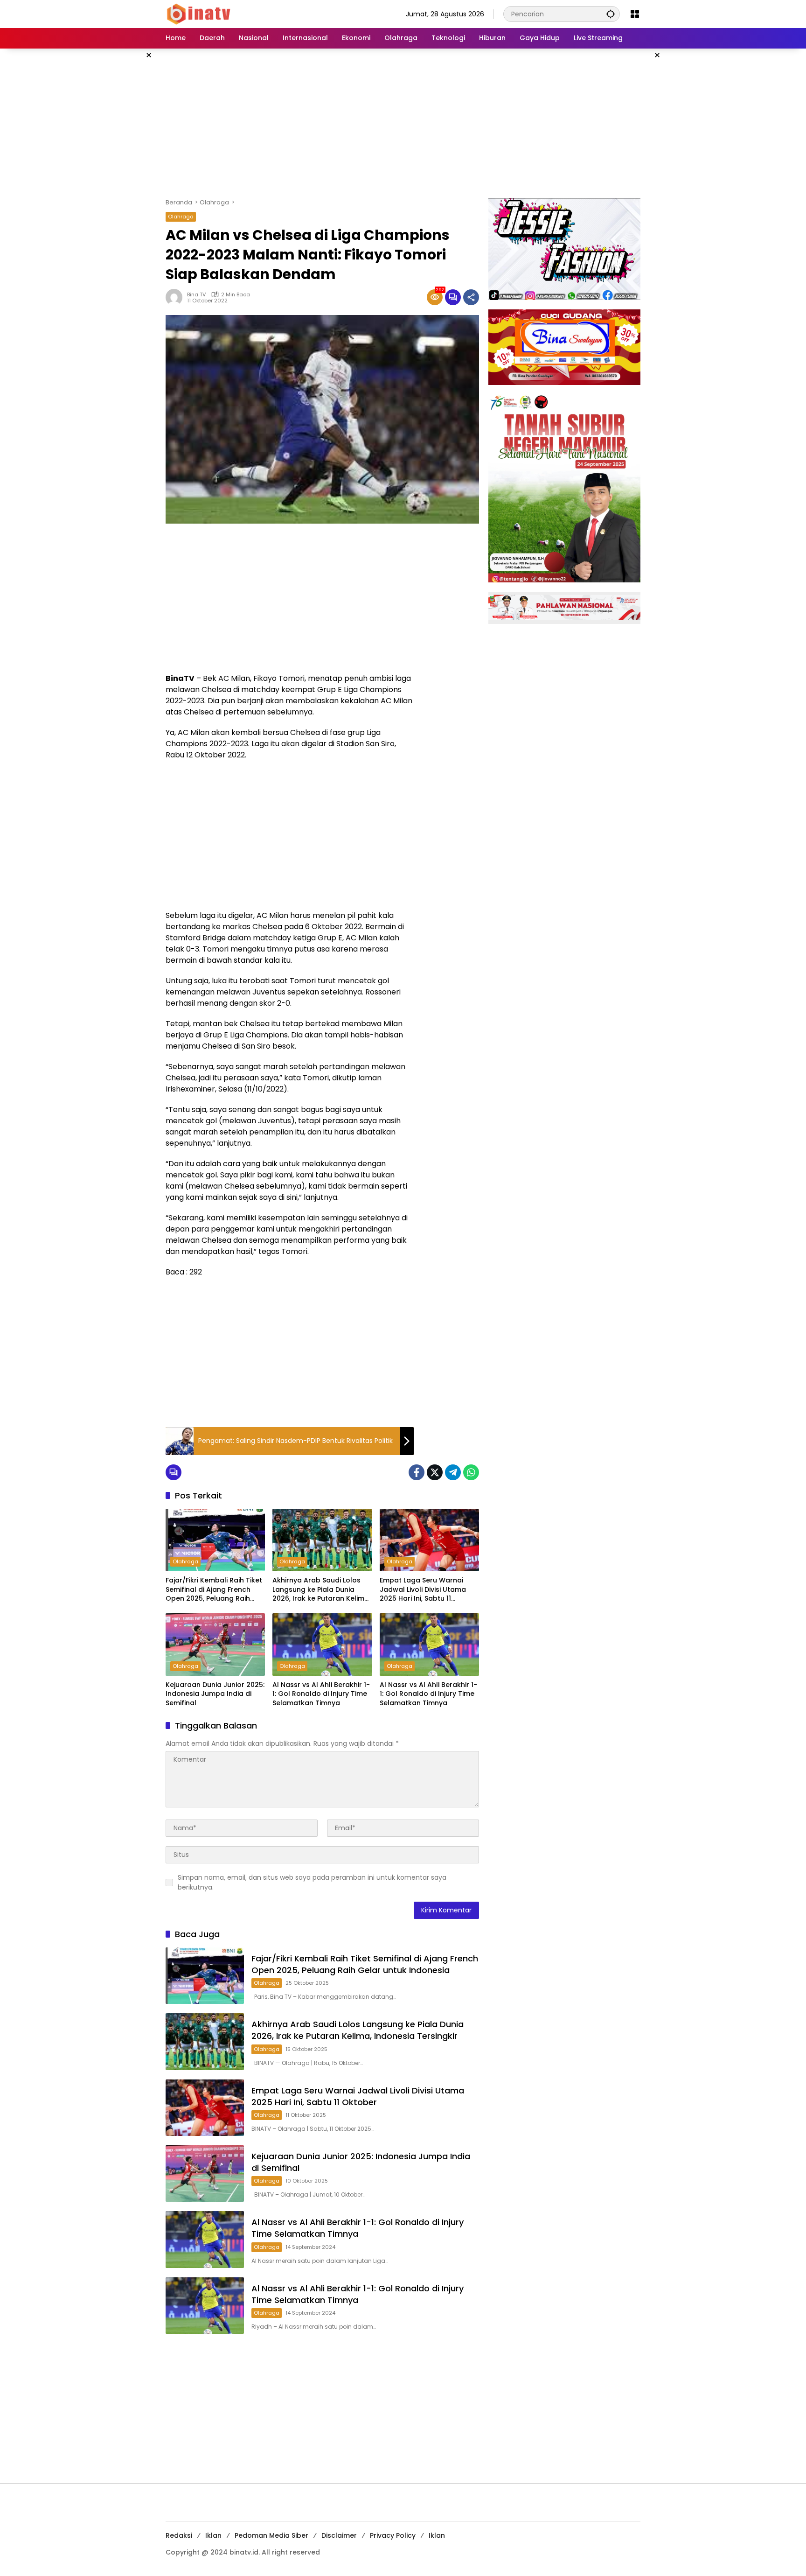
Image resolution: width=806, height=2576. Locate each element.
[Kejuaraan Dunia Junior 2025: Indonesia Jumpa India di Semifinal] (215, 1645)
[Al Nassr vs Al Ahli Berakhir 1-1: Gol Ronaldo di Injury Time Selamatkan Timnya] (322, 1645)
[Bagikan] (471, 297)
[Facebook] (417, 1472)
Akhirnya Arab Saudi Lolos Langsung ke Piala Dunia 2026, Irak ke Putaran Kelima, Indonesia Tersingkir (321, 1590)
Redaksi (179, 2535)
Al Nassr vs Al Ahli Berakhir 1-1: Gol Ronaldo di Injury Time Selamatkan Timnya (321, 1694)
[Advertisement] (403, 123)
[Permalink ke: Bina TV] (176, 297)
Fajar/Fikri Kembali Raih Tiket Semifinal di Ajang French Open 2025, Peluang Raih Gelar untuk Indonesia (214, 1590)
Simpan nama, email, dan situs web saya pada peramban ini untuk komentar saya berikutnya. (312, 1882)
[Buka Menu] (635, 14)
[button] (611, 14)
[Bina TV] (199, 14)
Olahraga (181, 217)
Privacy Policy (393, 2535)
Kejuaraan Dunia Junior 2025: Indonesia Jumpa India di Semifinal (215, 1694)
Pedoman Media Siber (271, 2535)
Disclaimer (339, 2535)
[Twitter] (435, 1472)
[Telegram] (453, 1472)
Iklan (213, 2535)
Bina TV (196, 295)
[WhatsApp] (471, 1472)
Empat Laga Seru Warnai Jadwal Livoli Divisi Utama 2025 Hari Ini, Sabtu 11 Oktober (423, 1590)
